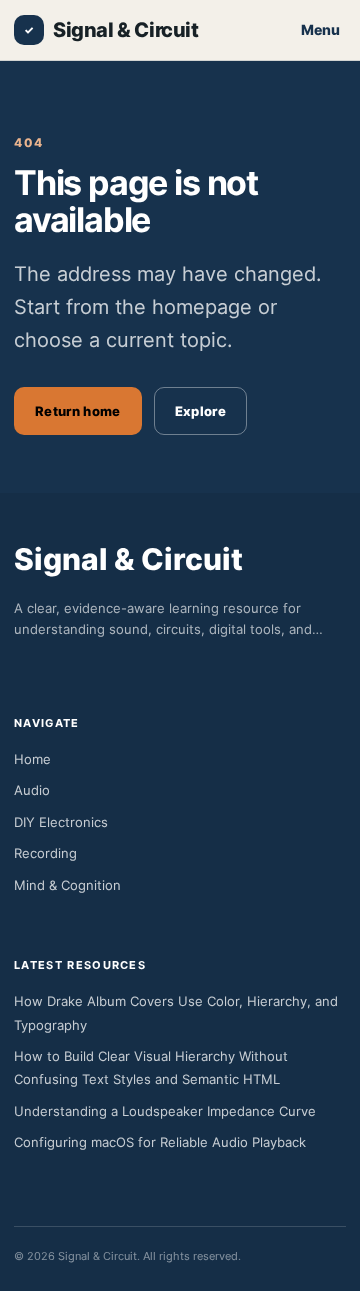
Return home (78, 411)
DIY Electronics (61, 822)
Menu (320, 29)
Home (32, 759)
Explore (200, 411)
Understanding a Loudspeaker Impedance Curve (165, 1111)
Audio (32, 790)
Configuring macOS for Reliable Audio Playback (160, 1142)
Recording (45, 853)
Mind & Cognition (67, 885)
